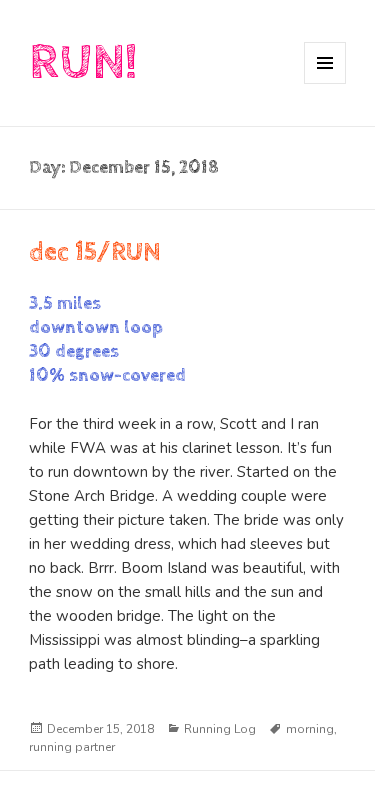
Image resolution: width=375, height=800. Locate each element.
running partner (72, 747)
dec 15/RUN (95, 252)
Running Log (220, 729)
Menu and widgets (325, 83)
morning (310, 729)
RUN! (83, 62)
